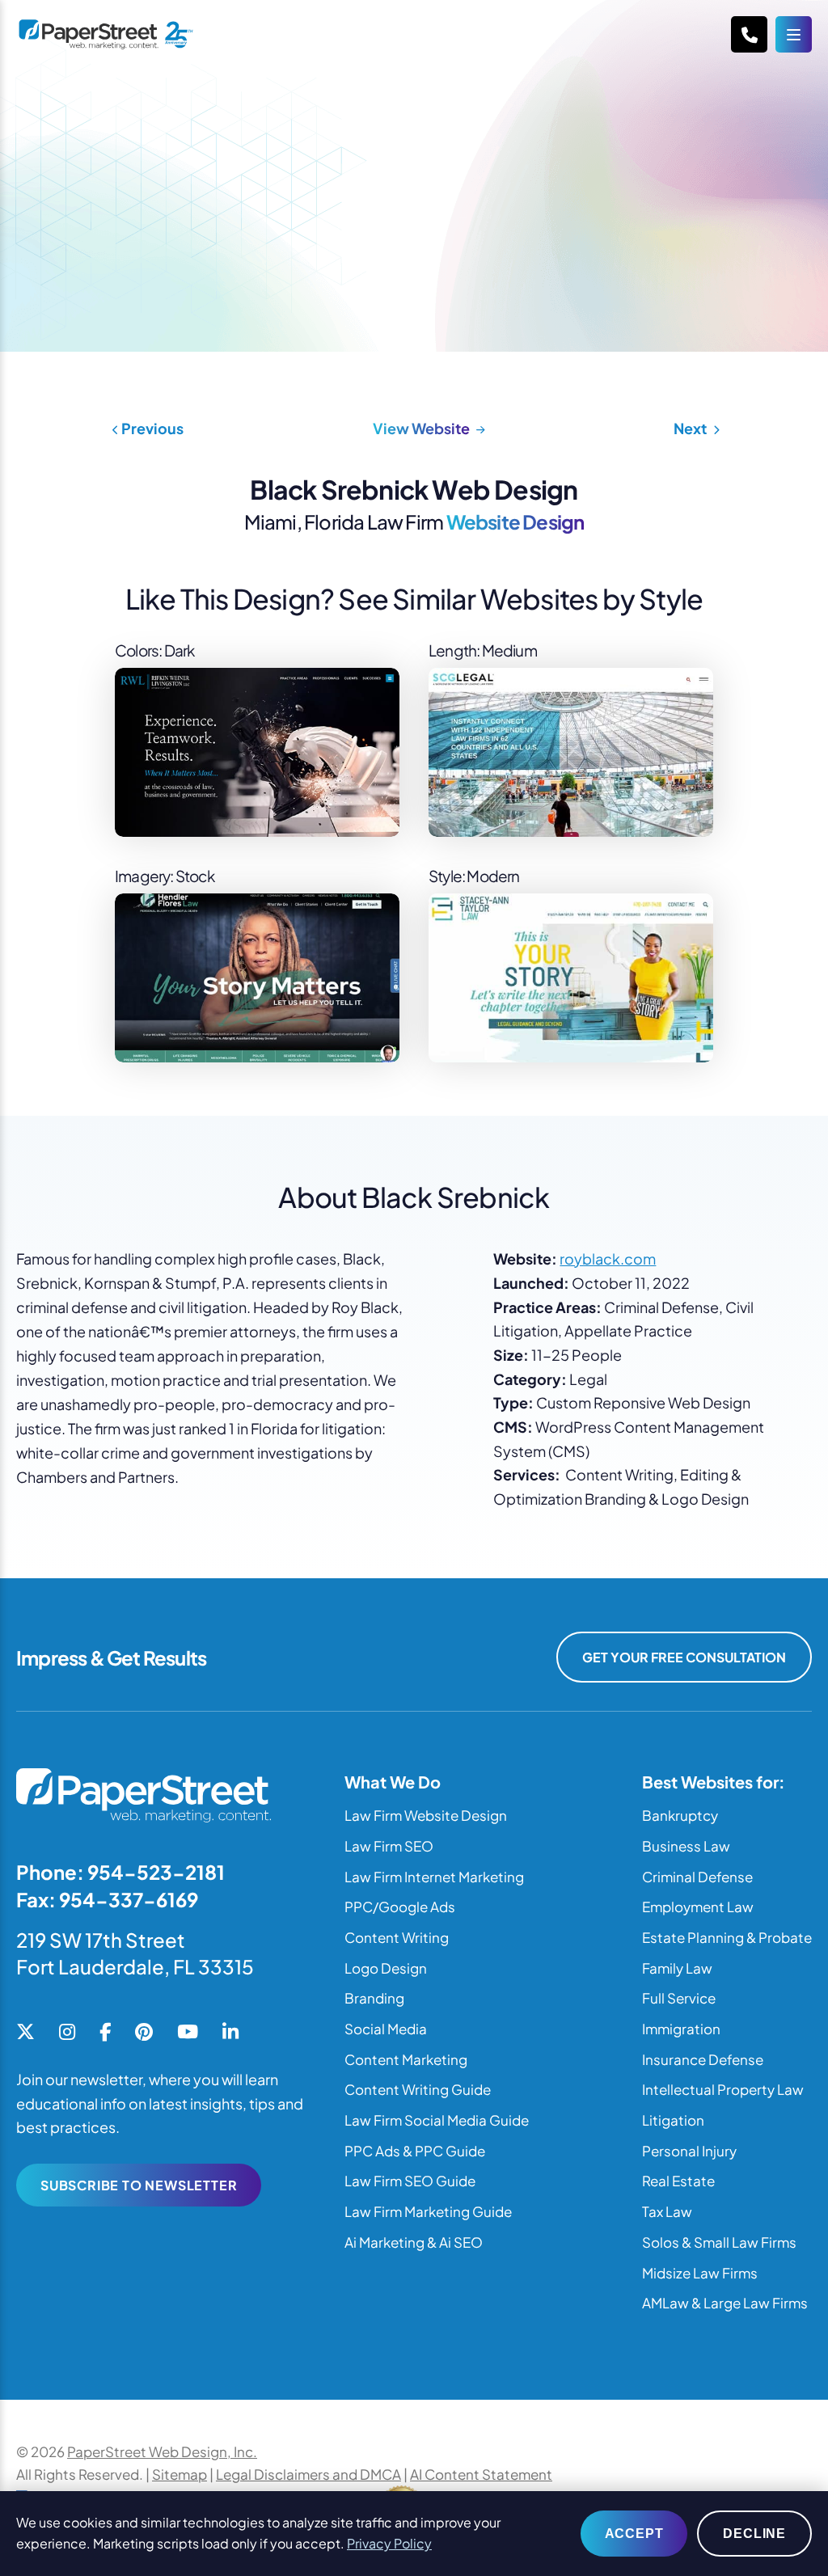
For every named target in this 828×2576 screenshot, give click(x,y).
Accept (634, 2534)
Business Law (686, 1846)
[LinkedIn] (230, 2033)
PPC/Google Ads (400, 1907)
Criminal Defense (697, 1877)
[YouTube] (188, 2033)
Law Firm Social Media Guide (437, 2120)
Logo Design (386, 1968)
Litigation (673, 2120)
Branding (374, 1998)
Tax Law (667, 2211)
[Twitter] (25, 2033)
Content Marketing (406, 2059)
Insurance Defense (703, 2059)
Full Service (679, 1998)
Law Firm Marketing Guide (428, 2211)
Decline (754, 2534)
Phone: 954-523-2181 (120, 1872)
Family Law (677, 1968)
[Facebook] (105, 2033)
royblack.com (608, 1258)
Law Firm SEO (389, 1846)
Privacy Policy (389, 2543)
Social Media (386, 2029)
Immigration (681, 2029)
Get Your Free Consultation (684, 1657)
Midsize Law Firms (700, 2273)
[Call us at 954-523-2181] (749, 34)
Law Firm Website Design (426, 1815)
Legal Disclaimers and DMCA (308, 2474)
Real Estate (678, 2181)
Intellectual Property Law (723, 2089)
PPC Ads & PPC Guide (415, 2151)
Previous (151, 428)
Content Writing (397, 1937)
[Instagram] (67, 2033)
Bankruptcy (680, 1815)
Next (691, 428)
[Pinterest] (144, 2033)
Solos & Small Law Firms (719, 2242)
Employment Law (698, 1907)
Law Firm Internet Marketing (434, 1877)
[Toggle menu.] (794, 34)
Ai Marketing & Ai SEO (414, 2242)
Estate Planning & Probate (727, 1937)
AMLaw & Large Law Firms (725, 2303)
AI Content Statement (481, 2474)
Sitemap (180, 2474)
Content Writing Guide (418, 2089)
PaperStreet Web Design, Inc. (162, 2451)
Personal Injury (689, 2151)
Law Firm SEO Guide (410, 2181)
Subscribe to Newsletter (139, 2185)
